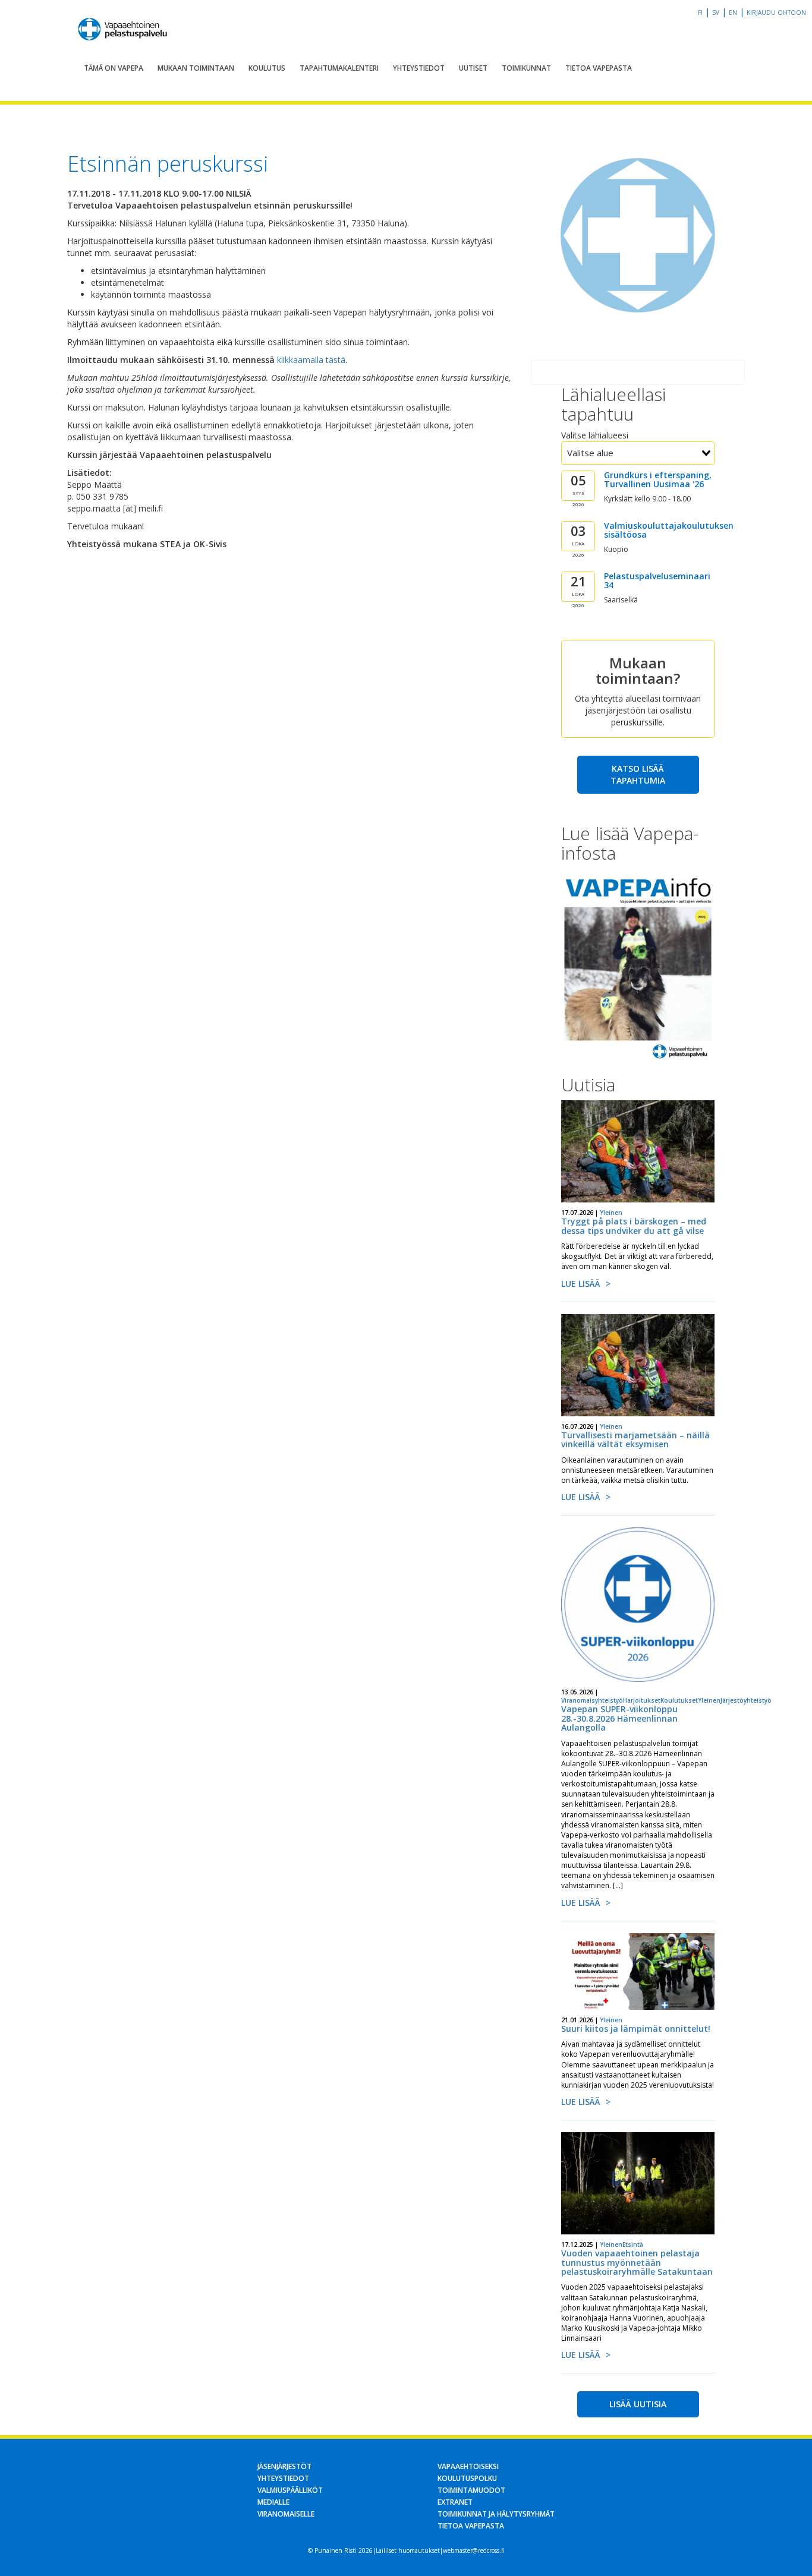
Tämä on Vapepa (114, 68)
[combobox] (638, 453)
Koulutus (267, 68)
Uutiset (473, 68)
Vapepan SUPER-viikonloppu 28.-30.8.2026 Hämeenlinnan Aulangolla (619, 1718)
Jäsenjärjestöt (284, 2466)
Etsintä (633, 2244)
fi (700, 12)
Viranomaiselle (286, 2514)
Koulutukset (679, 1700)
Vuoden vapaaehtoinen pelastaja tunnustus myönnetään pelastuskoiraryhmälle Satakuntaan (637, 2262)
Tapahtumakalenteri (339, 68)
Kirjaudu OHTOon (776, 12)
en (733, 12)
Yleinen (611, 1213)
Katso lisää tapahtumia (638, 774)
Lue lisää (581, 1284)
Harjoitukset (642, 1700)
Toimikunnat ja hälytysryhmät (496, 2514)
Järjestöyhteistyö (746, 1700)
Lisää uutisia (638, 2404)
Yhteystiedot (419, 68)
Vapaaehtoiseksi (468, 2466)
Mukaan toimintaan (196, 68)
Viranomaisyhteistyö (592, 1700)
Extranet (455, 2502)
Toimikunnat (526, 68)
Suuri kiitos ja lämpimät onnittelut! (636, 2029)
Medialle (273, 2502)
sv (716, 12)
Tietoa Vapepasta (599, 68)
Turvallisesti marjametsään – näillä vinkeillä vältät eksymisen (635, 1439)
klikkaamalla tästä (311, 360)
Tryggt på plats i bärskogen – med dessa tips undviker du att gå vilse (634, 1226)
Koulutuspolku (467, 2478)
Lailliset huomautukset (408, 2550)
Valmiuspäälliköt (290, 2490)
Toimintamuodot (471, 2490)
